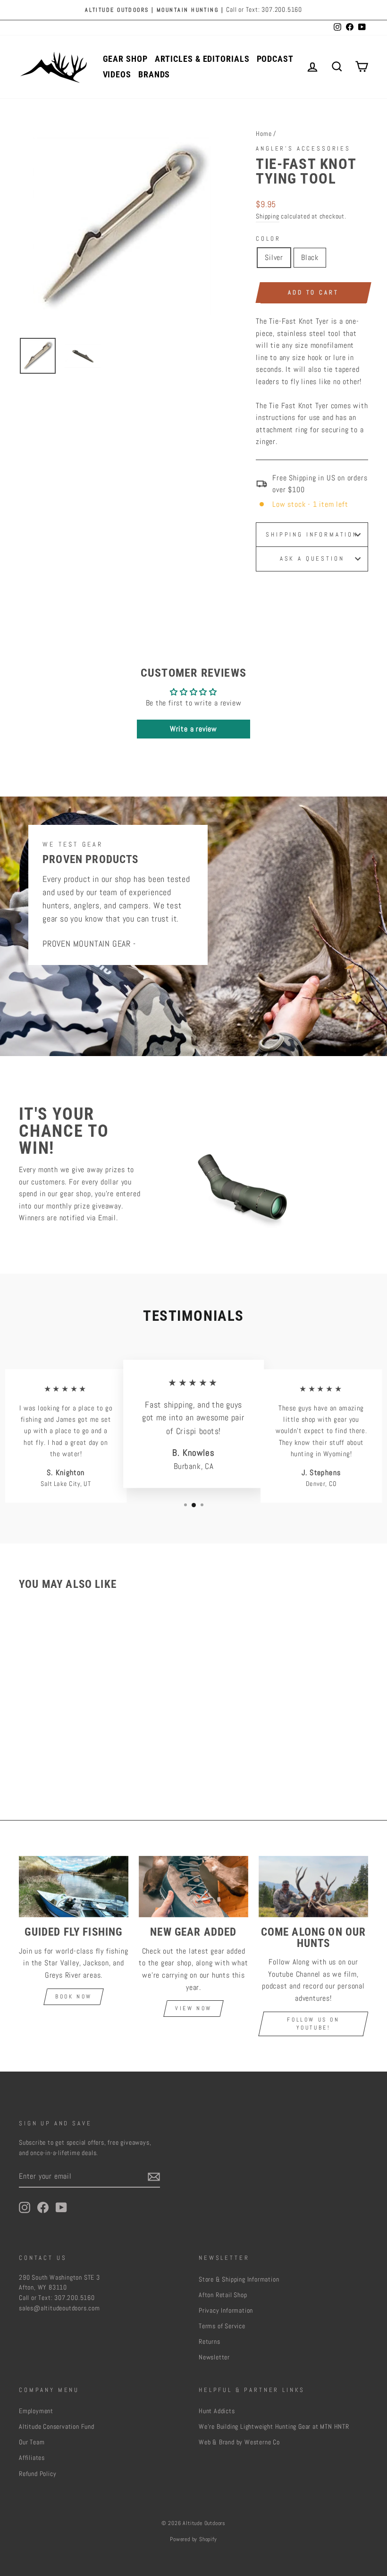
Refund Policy (38, 2474)
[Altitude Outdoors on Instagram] (25, 2207)
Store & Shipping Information (239, 2279)
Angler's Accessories (303, 148)
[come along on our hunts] (313, 1887)
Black (310, 257)
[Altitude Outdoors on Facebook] (43, 2207)
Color (268, 239)
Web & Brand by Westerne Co (239, 2442)
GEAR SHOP (125, 59)
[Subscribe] (154, 2176)
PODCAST (275, 59)
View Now (193, 2008)
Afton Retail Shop (223, 2295)
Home (264, 134)
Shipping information (312, 534)
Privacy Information (226, 2311)
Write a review (193, 729)
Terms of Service (222, 2326)
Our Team (32, 2442)
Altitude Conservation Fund (57, 2427)
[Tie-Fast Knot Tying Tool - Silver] (52, 1752)
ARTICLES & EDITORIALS (202, 59)
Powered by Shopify (193, 2539)
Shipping (267, 216)
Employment (36, 2411)
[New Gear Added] (193, 1887)
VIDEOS (117, 74)
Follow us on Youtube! (313, 2024)
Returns (210, 2342)
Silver (274, 257)
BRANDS (154, 74)
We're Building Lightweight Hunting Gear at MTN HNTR (274, 2427)
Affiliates (32, 2458)
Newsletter (214, 2357)
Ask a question (312, 558)
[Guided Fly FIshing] (74, 1887)
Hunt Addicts (217, 2411)
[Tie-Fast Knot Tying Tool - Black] (65, 1752)
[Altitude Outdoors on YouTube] (61, 2207)
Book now (74, 1997)
